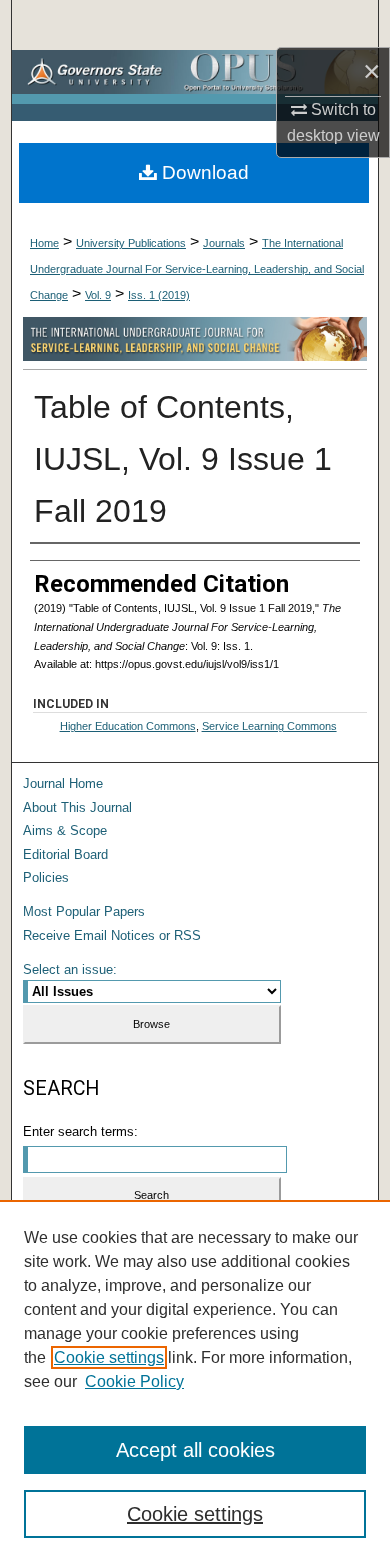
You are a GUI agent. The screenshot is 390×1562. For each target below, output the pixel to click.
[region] (195, 1381)
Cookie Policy (134, 1381)
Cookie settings (109, 1357)
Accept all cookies (195, 1450)
